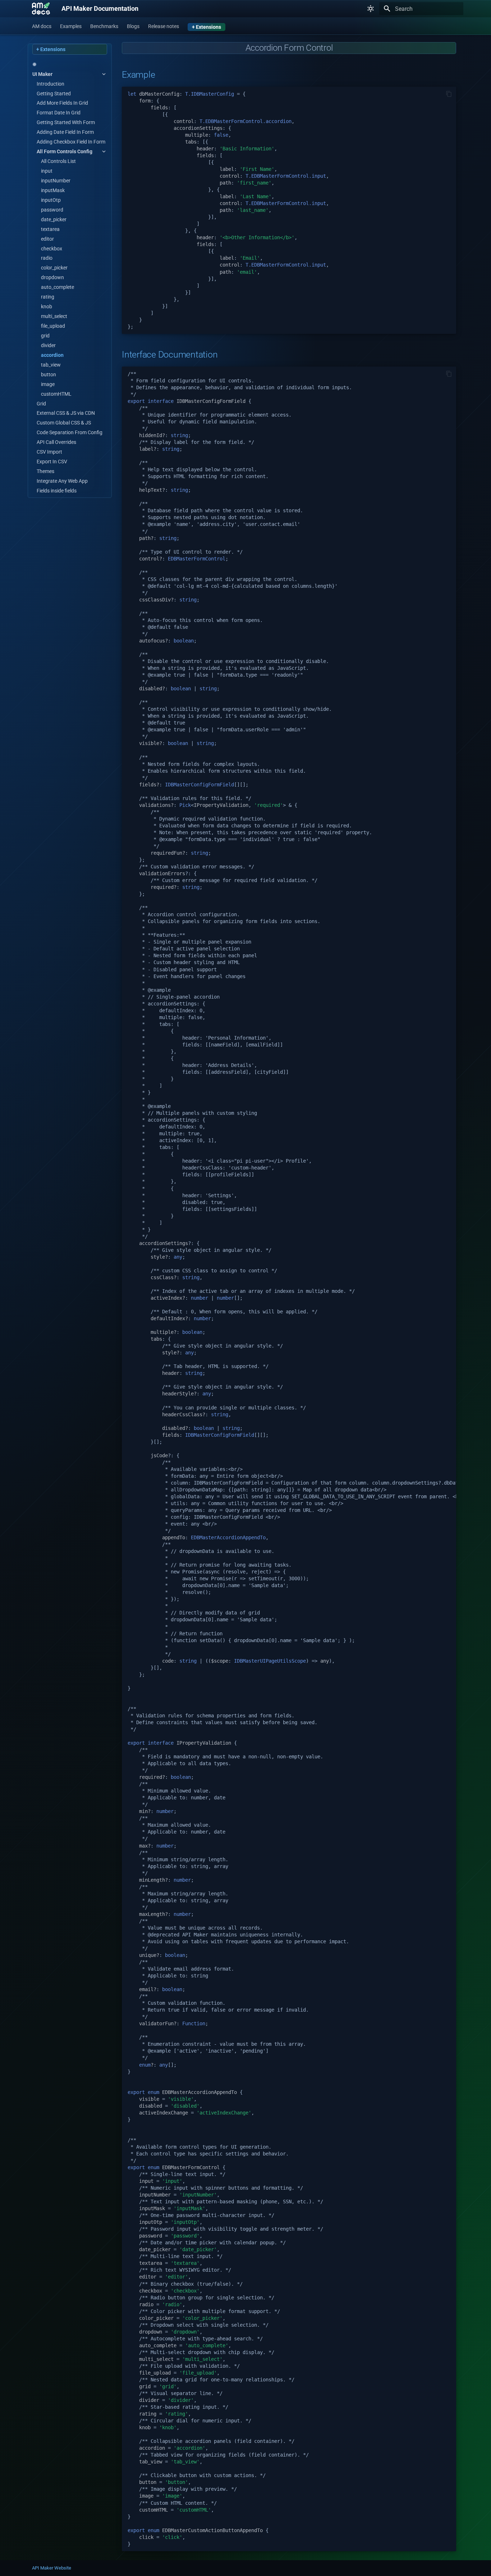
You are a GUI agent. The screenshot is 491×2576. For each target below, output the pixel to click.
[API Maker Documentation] (41, 9)
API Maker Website (52, 2568)
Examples (71, 26)
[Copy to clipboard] (449, 94)
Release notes (164, 26)
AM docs (42, 26)
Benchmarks (104, 26)
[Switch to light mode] (371, 9)
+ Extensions (207, 27)
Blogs (133, 26)
